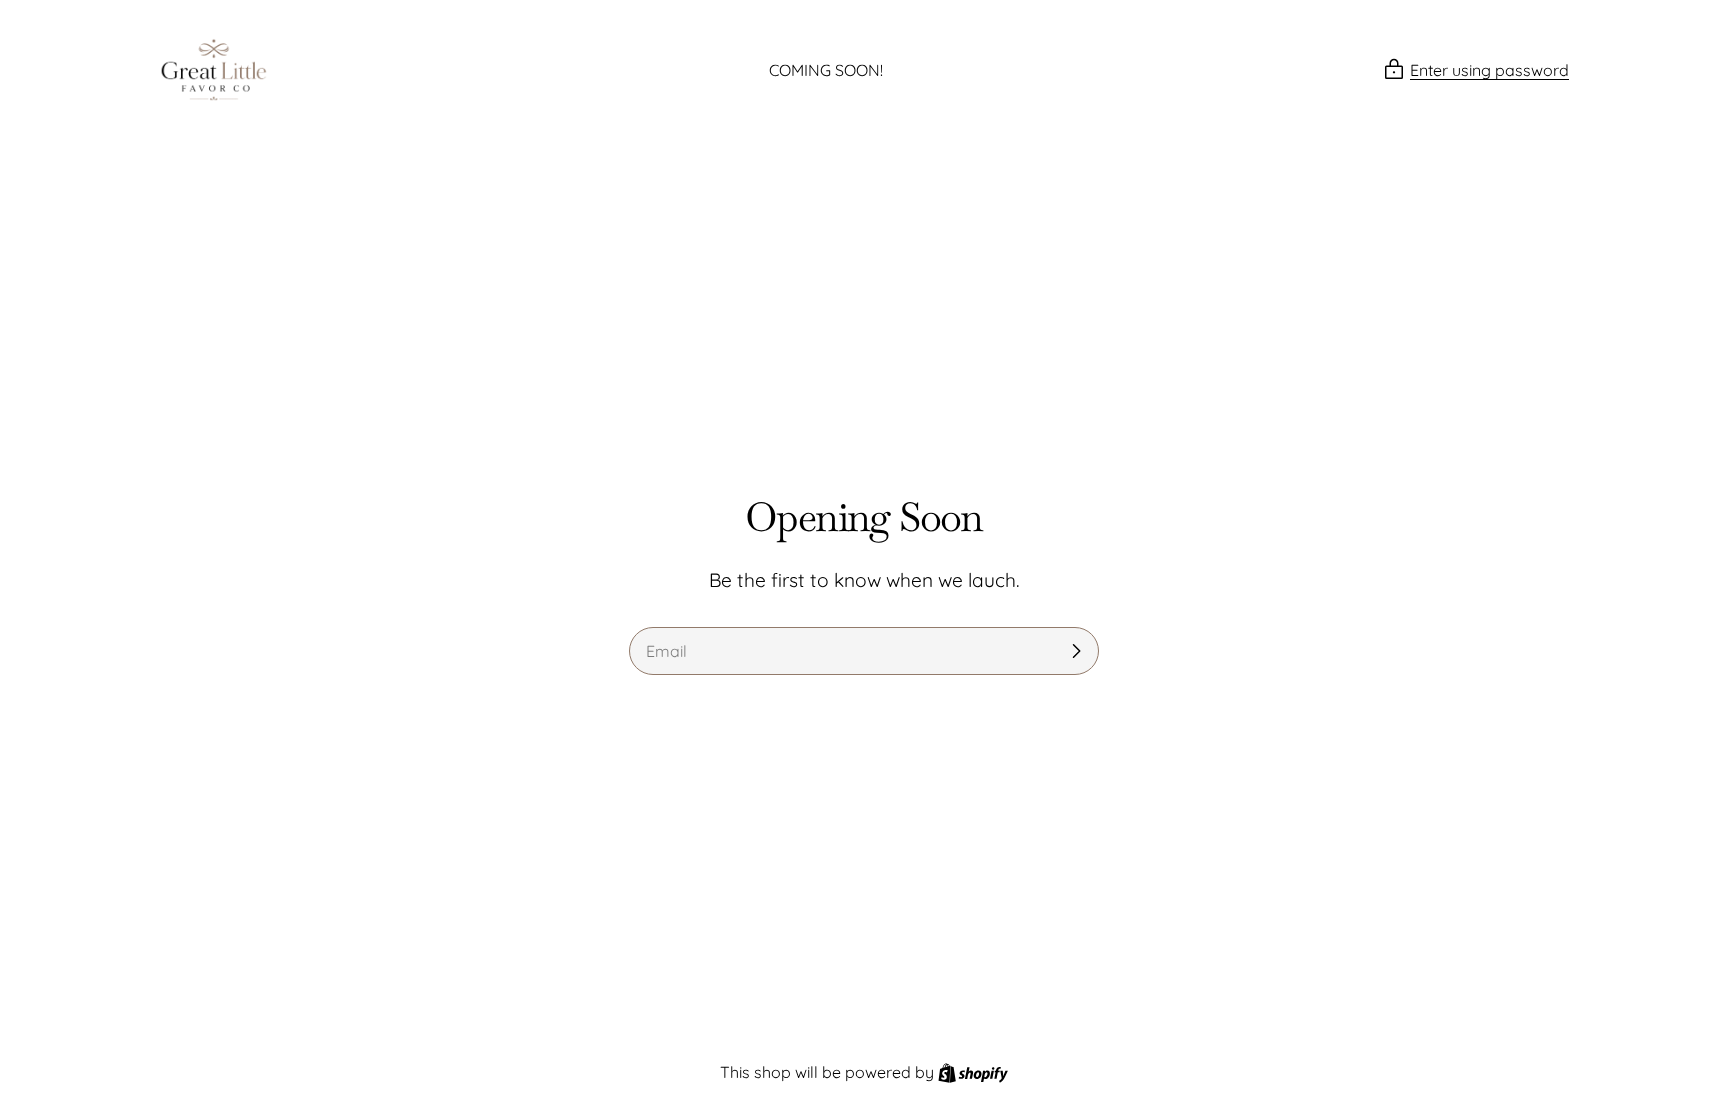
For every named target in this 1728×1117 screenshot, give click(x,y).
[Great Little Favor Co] (214, 70)
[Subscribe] (1076, 651)
